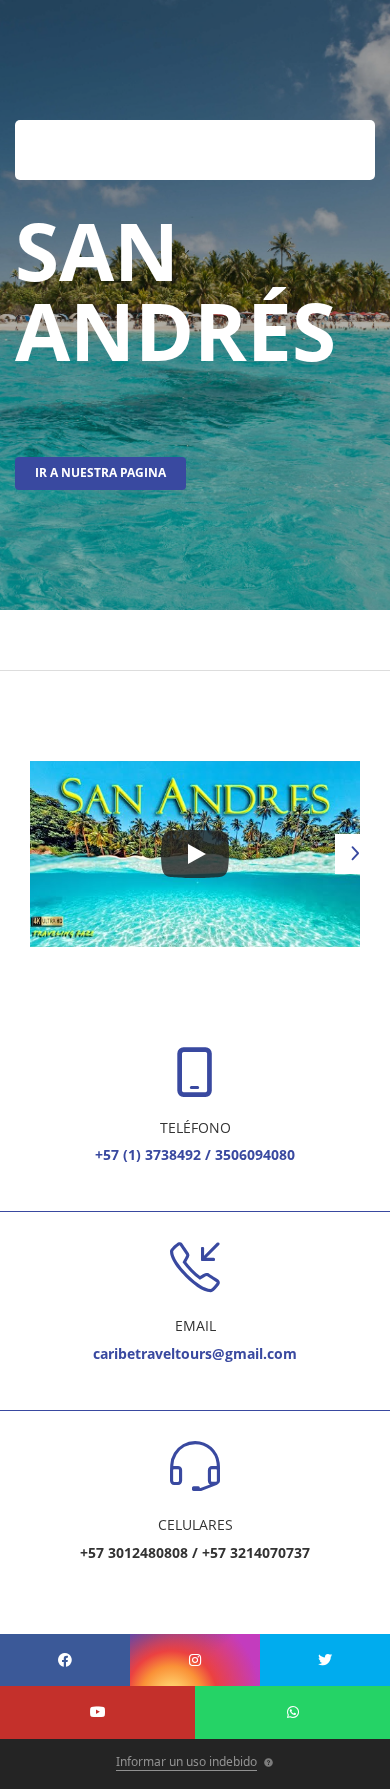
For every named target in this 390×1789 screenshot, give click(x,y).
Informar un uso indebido (186, 1761)
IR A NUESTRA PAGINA (100, 472)
